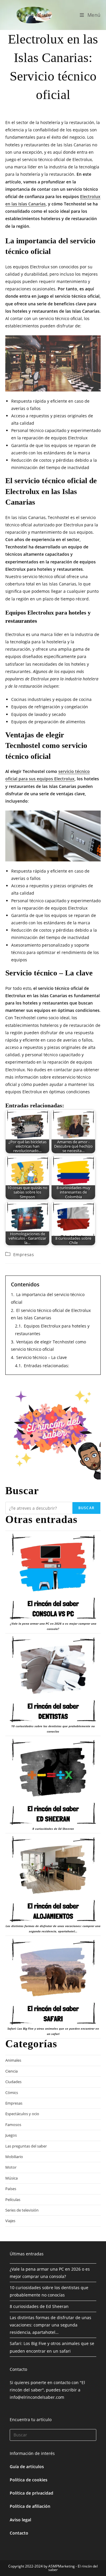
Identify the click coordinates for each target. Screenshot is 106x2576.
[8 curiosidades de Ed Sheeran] (53, 1782)
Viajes (10, 2221)
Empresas (24, 1254)
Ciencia (11, 2071)
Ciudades (13, 2082)
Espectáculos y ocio (22, 2114)
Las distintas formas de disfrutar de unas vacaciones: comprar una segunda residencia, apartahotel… (50, 2325)
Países (11, 2189)
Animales (13, 2060)
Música (11, 2178)
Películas (13, 2200)
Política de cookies (29, 2480)
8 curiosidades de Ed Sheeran (53, 1829)
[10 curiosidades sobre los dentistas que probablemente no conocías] (53, 1679)
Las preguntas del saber (26, 2146)
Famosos (13, 2125)
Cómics (12, 2093)
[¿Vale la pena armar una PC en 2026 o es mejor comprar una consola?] (53, 1577)
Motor (11, 2167)
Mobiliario (14, 2157)
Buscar (86, 1508)
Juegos (11, 2135)
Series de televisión (22, 2210)
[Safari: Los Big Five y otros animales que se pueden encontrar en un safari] (53, 1982)
